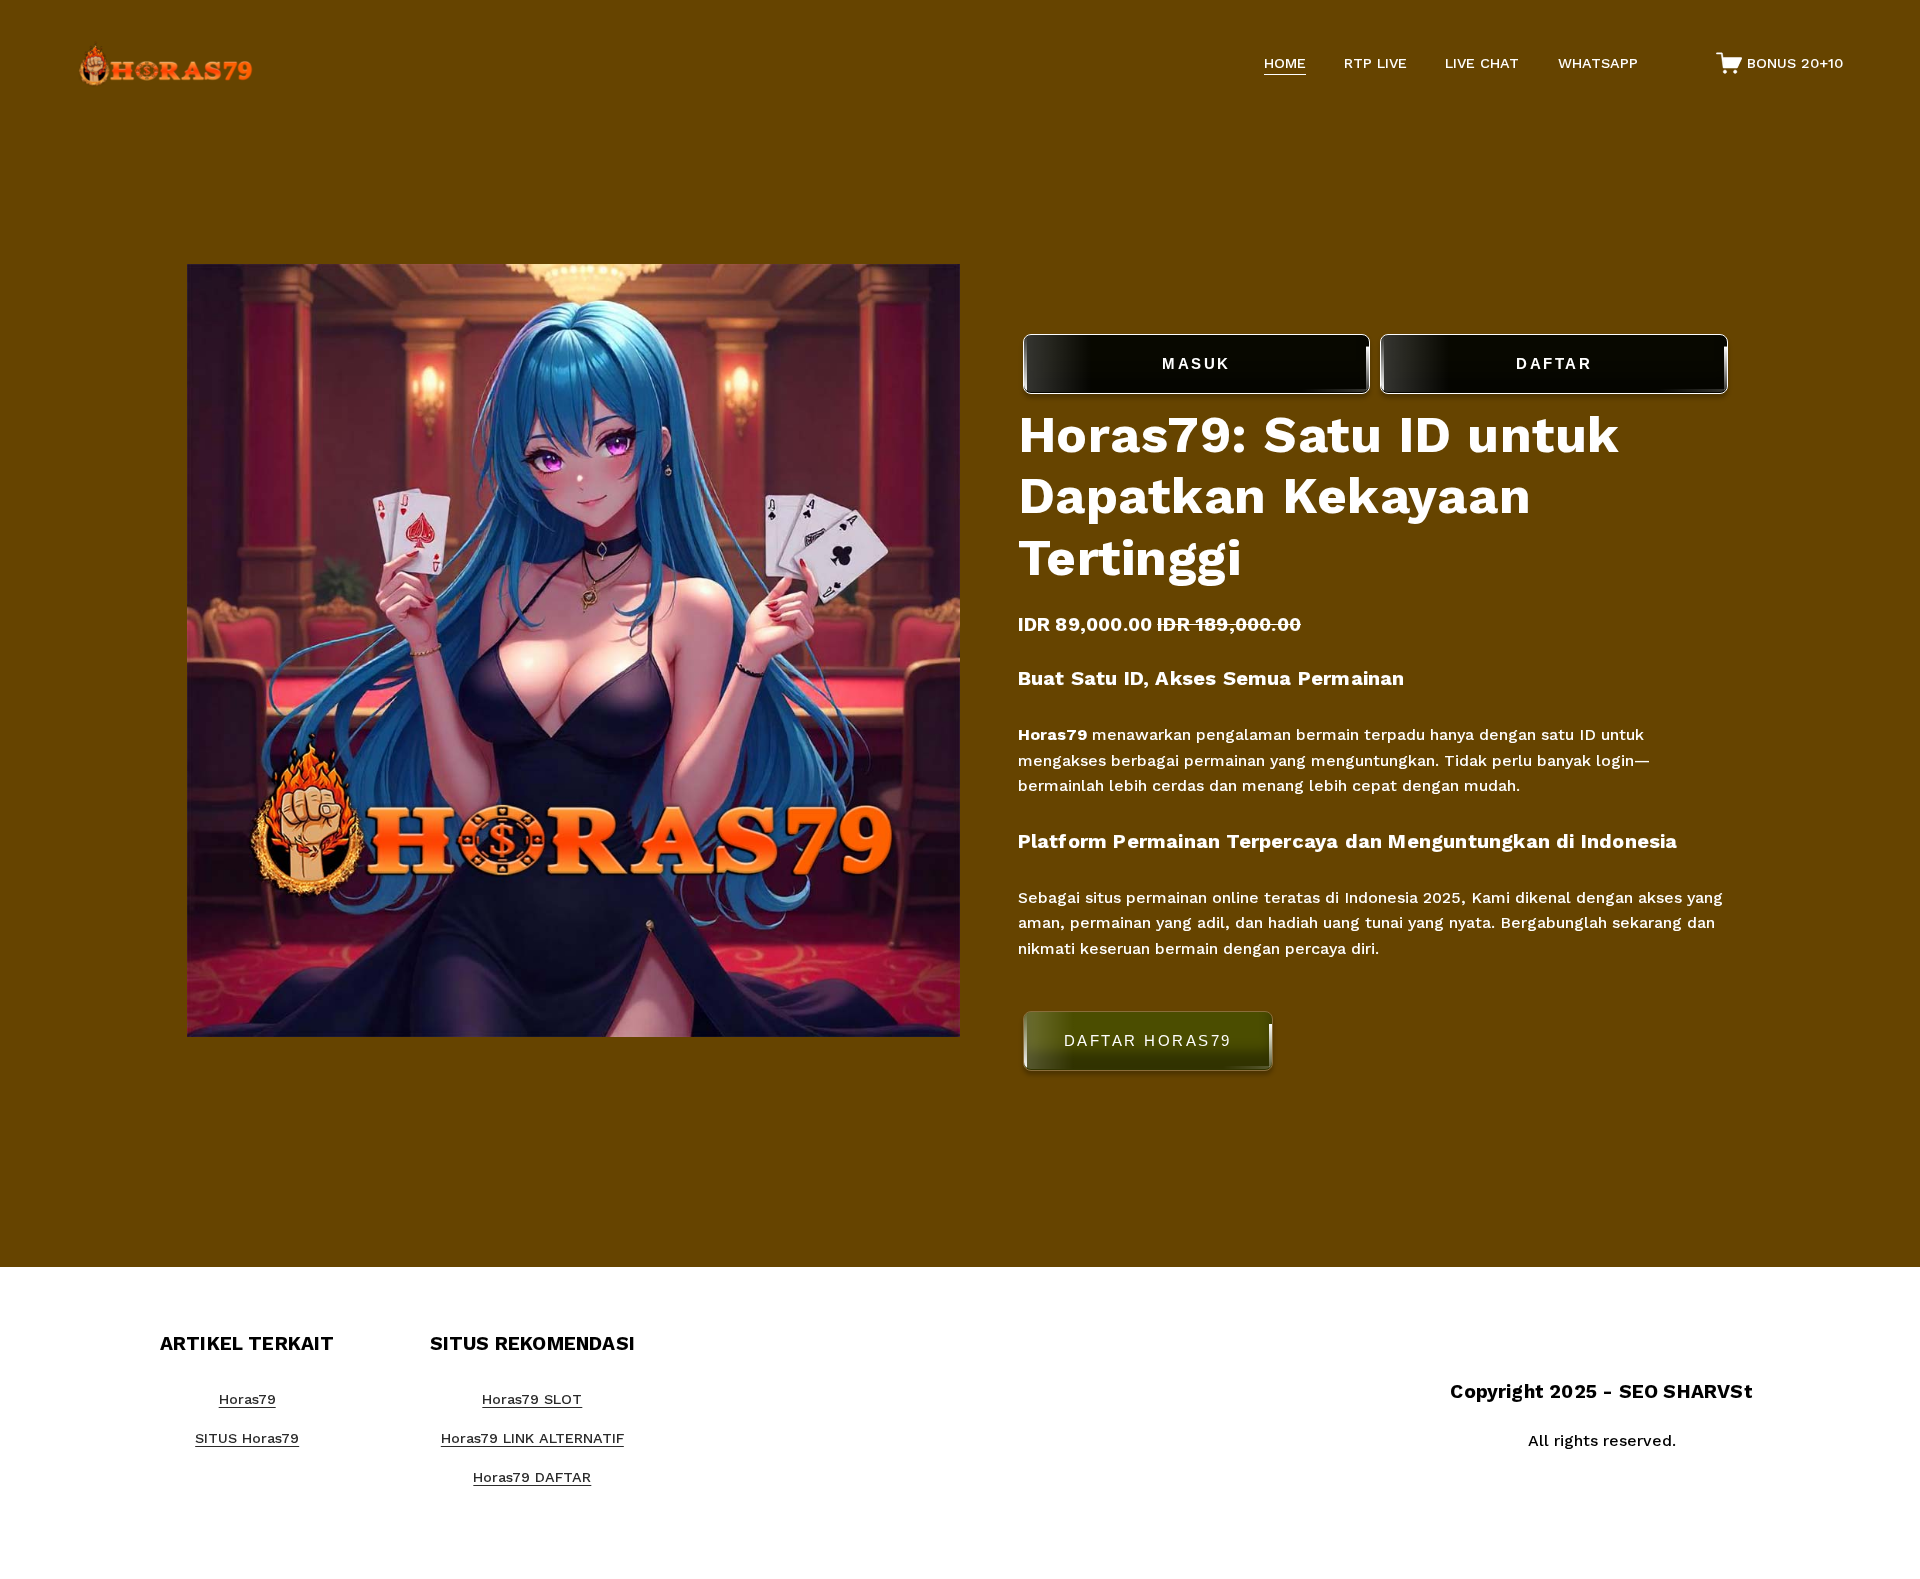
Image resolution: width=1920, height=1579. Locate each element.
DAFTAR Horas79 (1148, 1040)
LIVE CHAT (1482, 63)
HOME (1285, 63)
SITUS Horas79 (247, 1438)
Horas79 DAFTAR (532, 1477)
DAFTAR (1554, 363)
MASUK (1196, 363)
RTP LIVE (1375, 63)
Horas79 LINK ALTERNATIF (532, 1438)
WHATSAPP (1598, 63)
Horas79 (1052, 733)
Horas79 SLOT (532, 1399)
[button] (1376, 1044)
